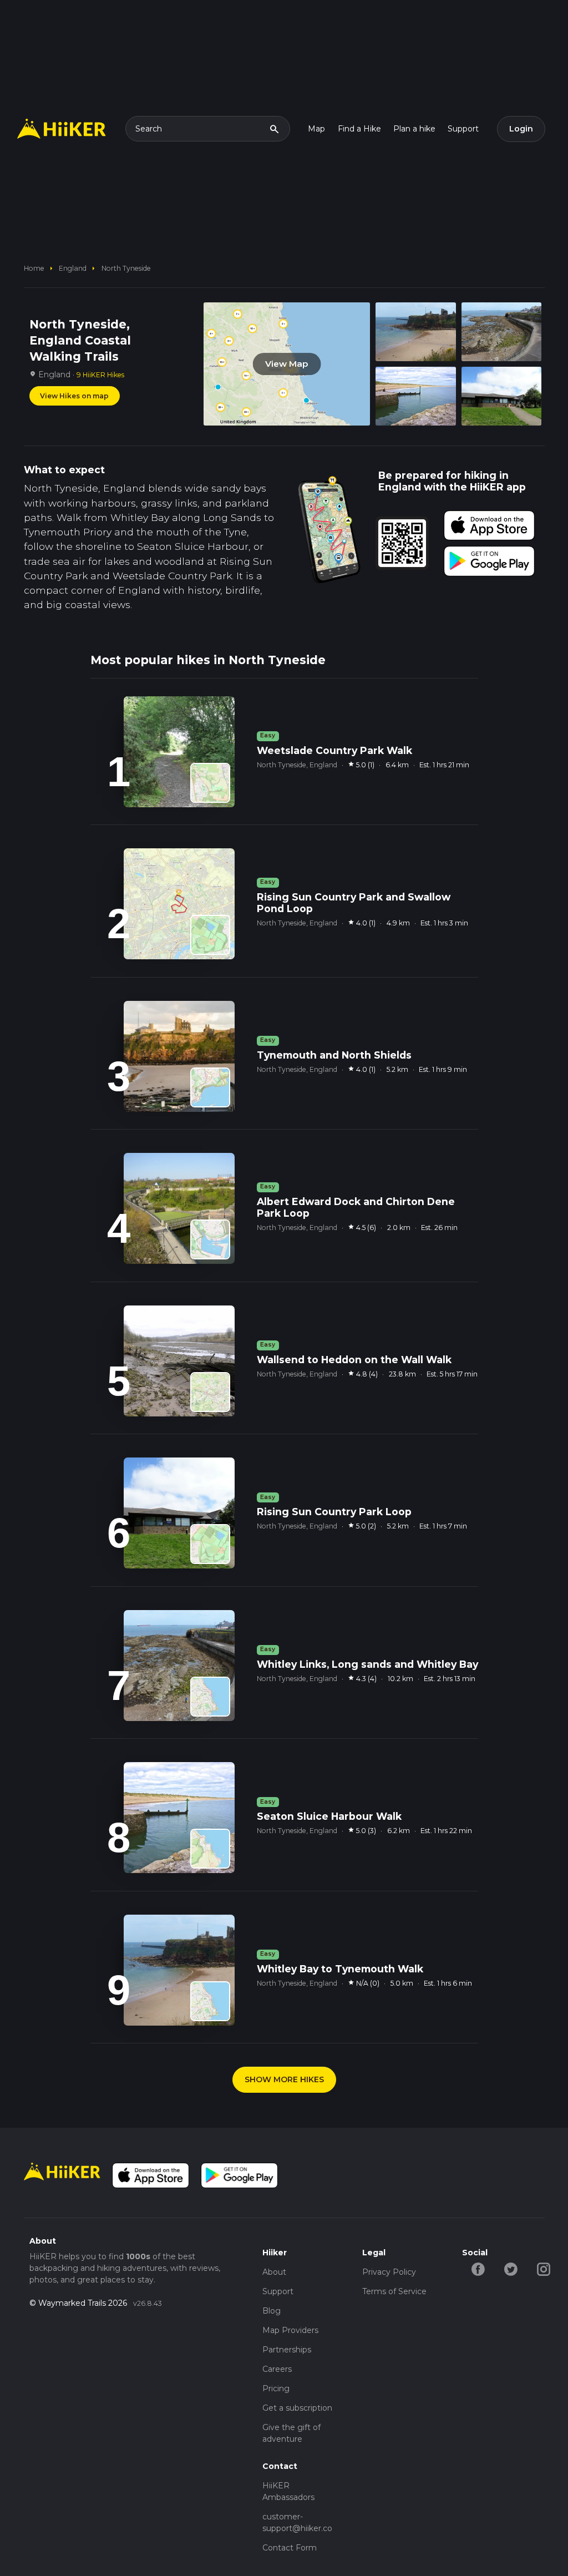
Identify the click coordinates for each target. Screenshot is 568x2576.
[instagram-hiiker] (544, 2269)
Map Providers (290, 2330)
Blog (272, 2311)
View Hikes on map (74, 396)
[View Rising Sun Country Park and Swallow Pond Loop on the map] (210, 935)
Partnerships (287, 2350)
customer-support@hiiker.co (297, 2522)
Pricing (276, 2388)
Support (463, 129)
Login (521, 129)
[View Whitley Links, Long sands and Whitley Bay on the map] (210, 1697)
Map (316, 129)
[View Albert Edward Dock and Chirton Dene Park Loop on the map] (210, 1239)
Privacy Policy (389, 2272)
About (274, 2272)
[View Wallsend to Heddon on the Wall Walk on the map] (210, 1392)
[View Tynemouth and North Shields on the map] (210, 1087)
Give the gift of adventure (291, 2433)
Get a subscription (297, 2408)
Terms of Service (394, 2291)
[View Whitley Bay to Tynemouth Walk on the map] (210, 2001)
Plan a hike (414, 129)
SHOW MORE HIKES (284, 2079)
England (73, 268)
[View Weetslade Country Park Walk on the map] (210, 783)
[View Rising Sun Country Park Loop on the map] (210, 1544)
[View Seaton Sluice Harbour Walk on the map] (210, 1849)
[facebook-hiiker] (478, 2269)
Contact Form (290, 2548)
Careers (277, 2369)
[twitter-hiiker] (511, 2269)
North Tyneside (126, 268)
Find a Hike (359, 129)
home (34, 268)
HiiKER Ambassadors (288, 2491)
